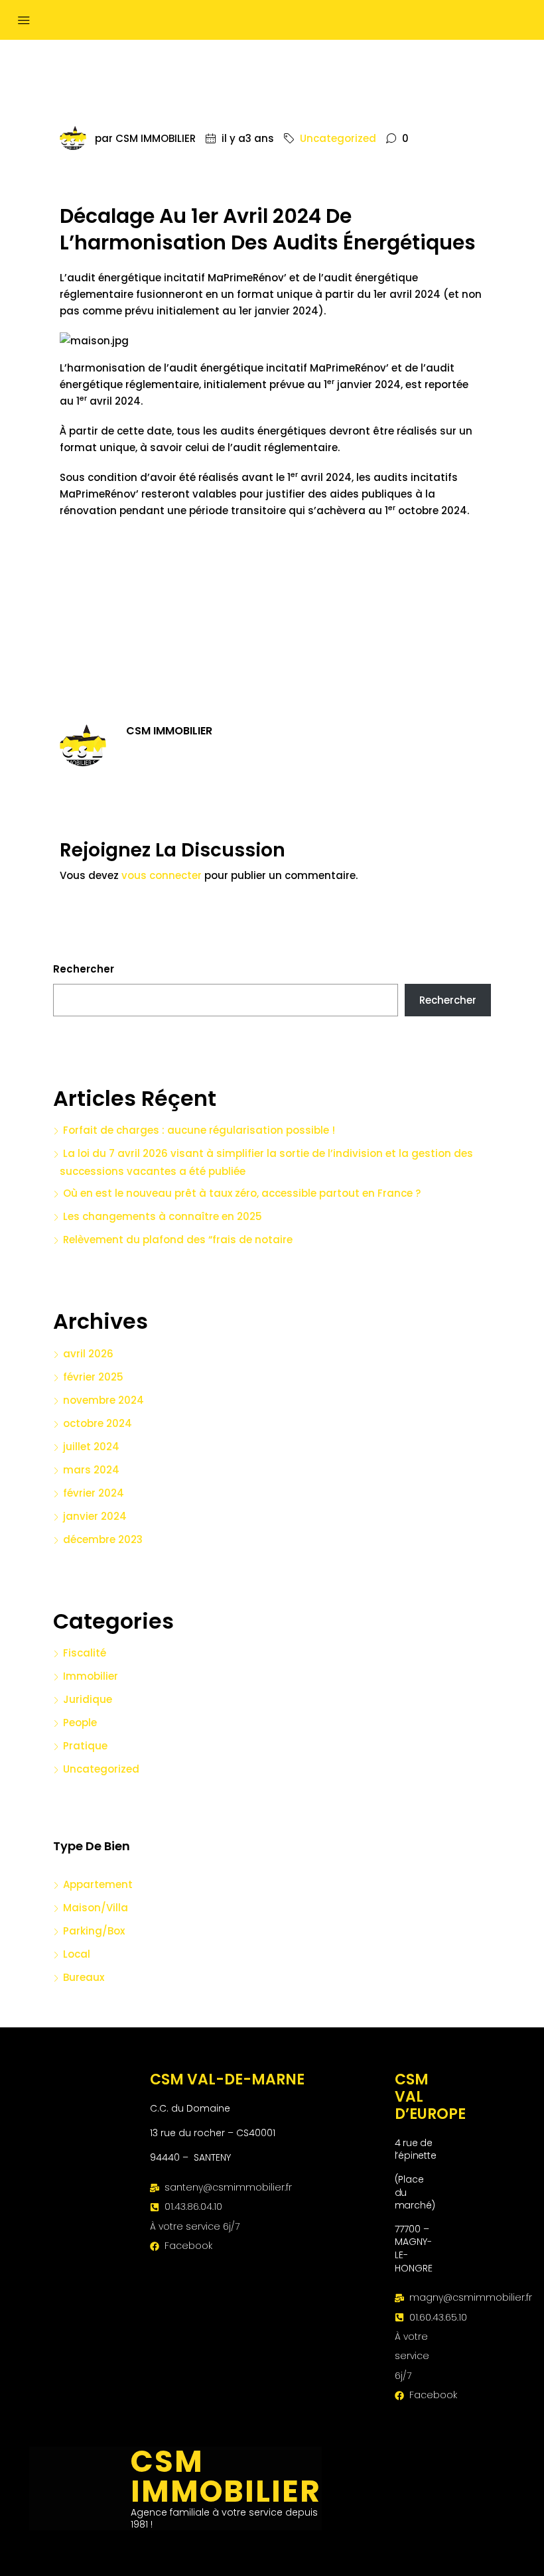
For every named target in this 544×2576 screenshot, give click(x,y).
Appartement (98, 1884)
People (80, 1723)
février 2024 (94, 1493)
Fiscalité (85, 1653)
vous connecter (162, 875)
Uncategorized (338, 138)
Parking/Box (94, 1931)
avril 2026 (88, 1354)
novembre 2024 (103, 1400)
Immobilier (91, 1676)
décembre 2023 (103, 1539)
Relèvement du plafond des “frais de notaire (178, 1240)
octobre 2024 (98, 1423)
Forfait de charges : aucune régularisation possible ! (199, 1130)
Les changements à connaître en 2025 (163, 1216)
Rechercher (84, 969)
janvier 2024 (95, 1516)
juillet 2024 (91, 1447)
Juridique (88, 1699)
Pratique (85, 1746)
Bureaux (84, 1977)
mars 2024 (91, 1470)
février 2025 (93, 1377)
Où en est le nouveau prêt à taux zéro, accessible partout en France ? (242, 1193)
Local (77, 1954)
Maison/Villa (96, 1908)
